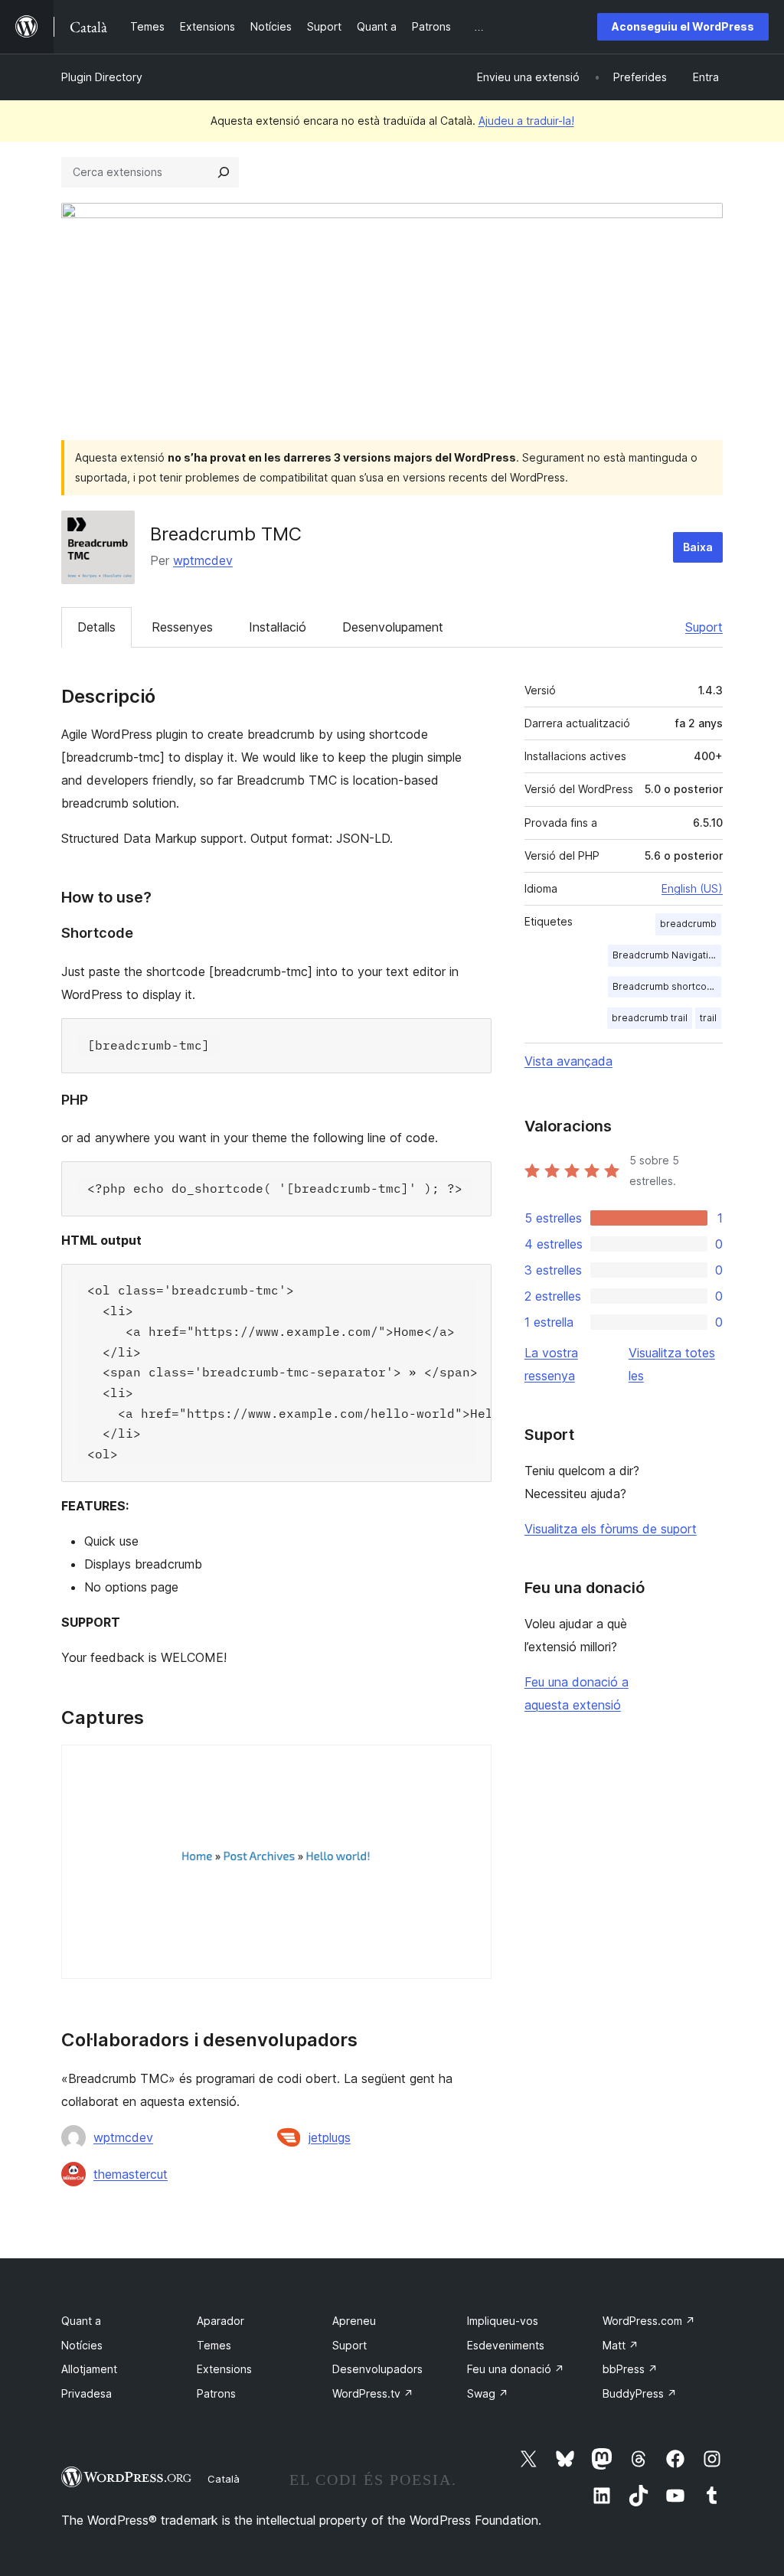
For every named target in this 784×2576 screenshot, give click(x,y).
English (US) (692, 888)
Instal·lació (278, 627)
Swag (488, 2393)
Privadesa (87, 2393)
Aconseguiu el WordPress (683, 26)
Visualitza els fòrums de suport (611, 1529)
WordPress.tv (373, 2393)
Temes (214, 2345)
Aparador (220, 2321)
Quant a (81, 2321)
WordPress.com (649, 2321)
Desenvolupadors (377, 2369)
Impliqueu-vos (503, 2321)
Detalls (96, 627)
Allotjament (89, 2369)
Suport (704, 627)
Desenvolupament (393, 627)
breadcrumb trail (650, 1018)
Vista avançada (568, 1061)
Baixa (698, 547)
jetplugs (330, 2137)
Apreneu (354, 2321)
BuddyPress (640, 2393)
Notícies (82, 2345)
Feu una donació (516, 2369)
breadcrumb (688, 924)
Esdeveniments (506, 2345)
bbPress (630, 2369)
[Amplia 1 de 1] (471, 1765)
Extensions (224, 2369)
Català (224, 2479)
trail (708, 1018)
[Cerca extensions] (224, 172)
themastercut (131, 2174)
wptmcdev (203, 560)
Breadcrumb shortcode (666, 986)
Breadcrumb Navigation (666, 955)
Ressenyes (182, 627)
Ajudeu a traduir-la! (526, 121)
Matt (621, 2345)
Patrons (216, 2393)
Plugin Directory (102, 77)
